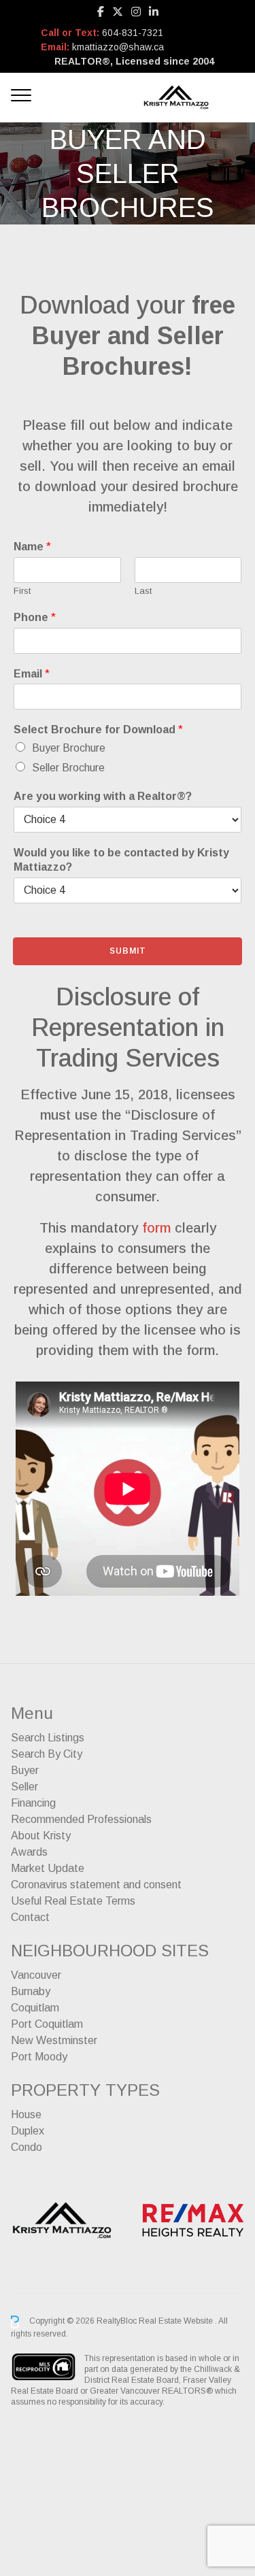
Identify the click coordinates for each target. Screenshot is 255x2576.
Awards (29, 1852)
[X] (118, 12)
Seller (24, 1787)
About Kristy (41, 1836)
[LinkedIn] (154, 12)
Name (32, 547)
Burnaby (31, 1991)
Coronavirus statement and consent (96, 1885)
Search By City (47, 1754)
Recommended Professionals (81, 1819)
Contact (30, 1917)
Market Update (48, 1868)
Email (32, 674)
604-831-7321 (133, 33)
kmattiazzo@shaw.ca (118, 47)
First (22, 591)
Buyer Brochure (69, 748)
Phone (35, 617)
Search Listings (48, 1738)
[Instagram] (136, 12)
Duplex (28, 2131)
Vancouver (36, 1975)
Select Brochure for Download (98, 730)
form (156, 1228)
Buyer (25, 1770)
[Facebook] (101, 12)
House (26, 2114)
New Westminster (54, 2040)
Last (143, 591)
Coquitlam (35, 2008)
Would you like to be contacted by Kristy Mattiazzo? (121, 860)
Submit (128, 951)
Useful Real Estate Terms (73, 1901)
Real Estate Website (177, 2322)
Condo (27, 2147)
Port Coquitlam (47, 2024)
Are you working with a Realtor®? (103, 796)
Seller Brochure (68, 768)
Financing (33, 1803)
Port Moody (39, 2057)
